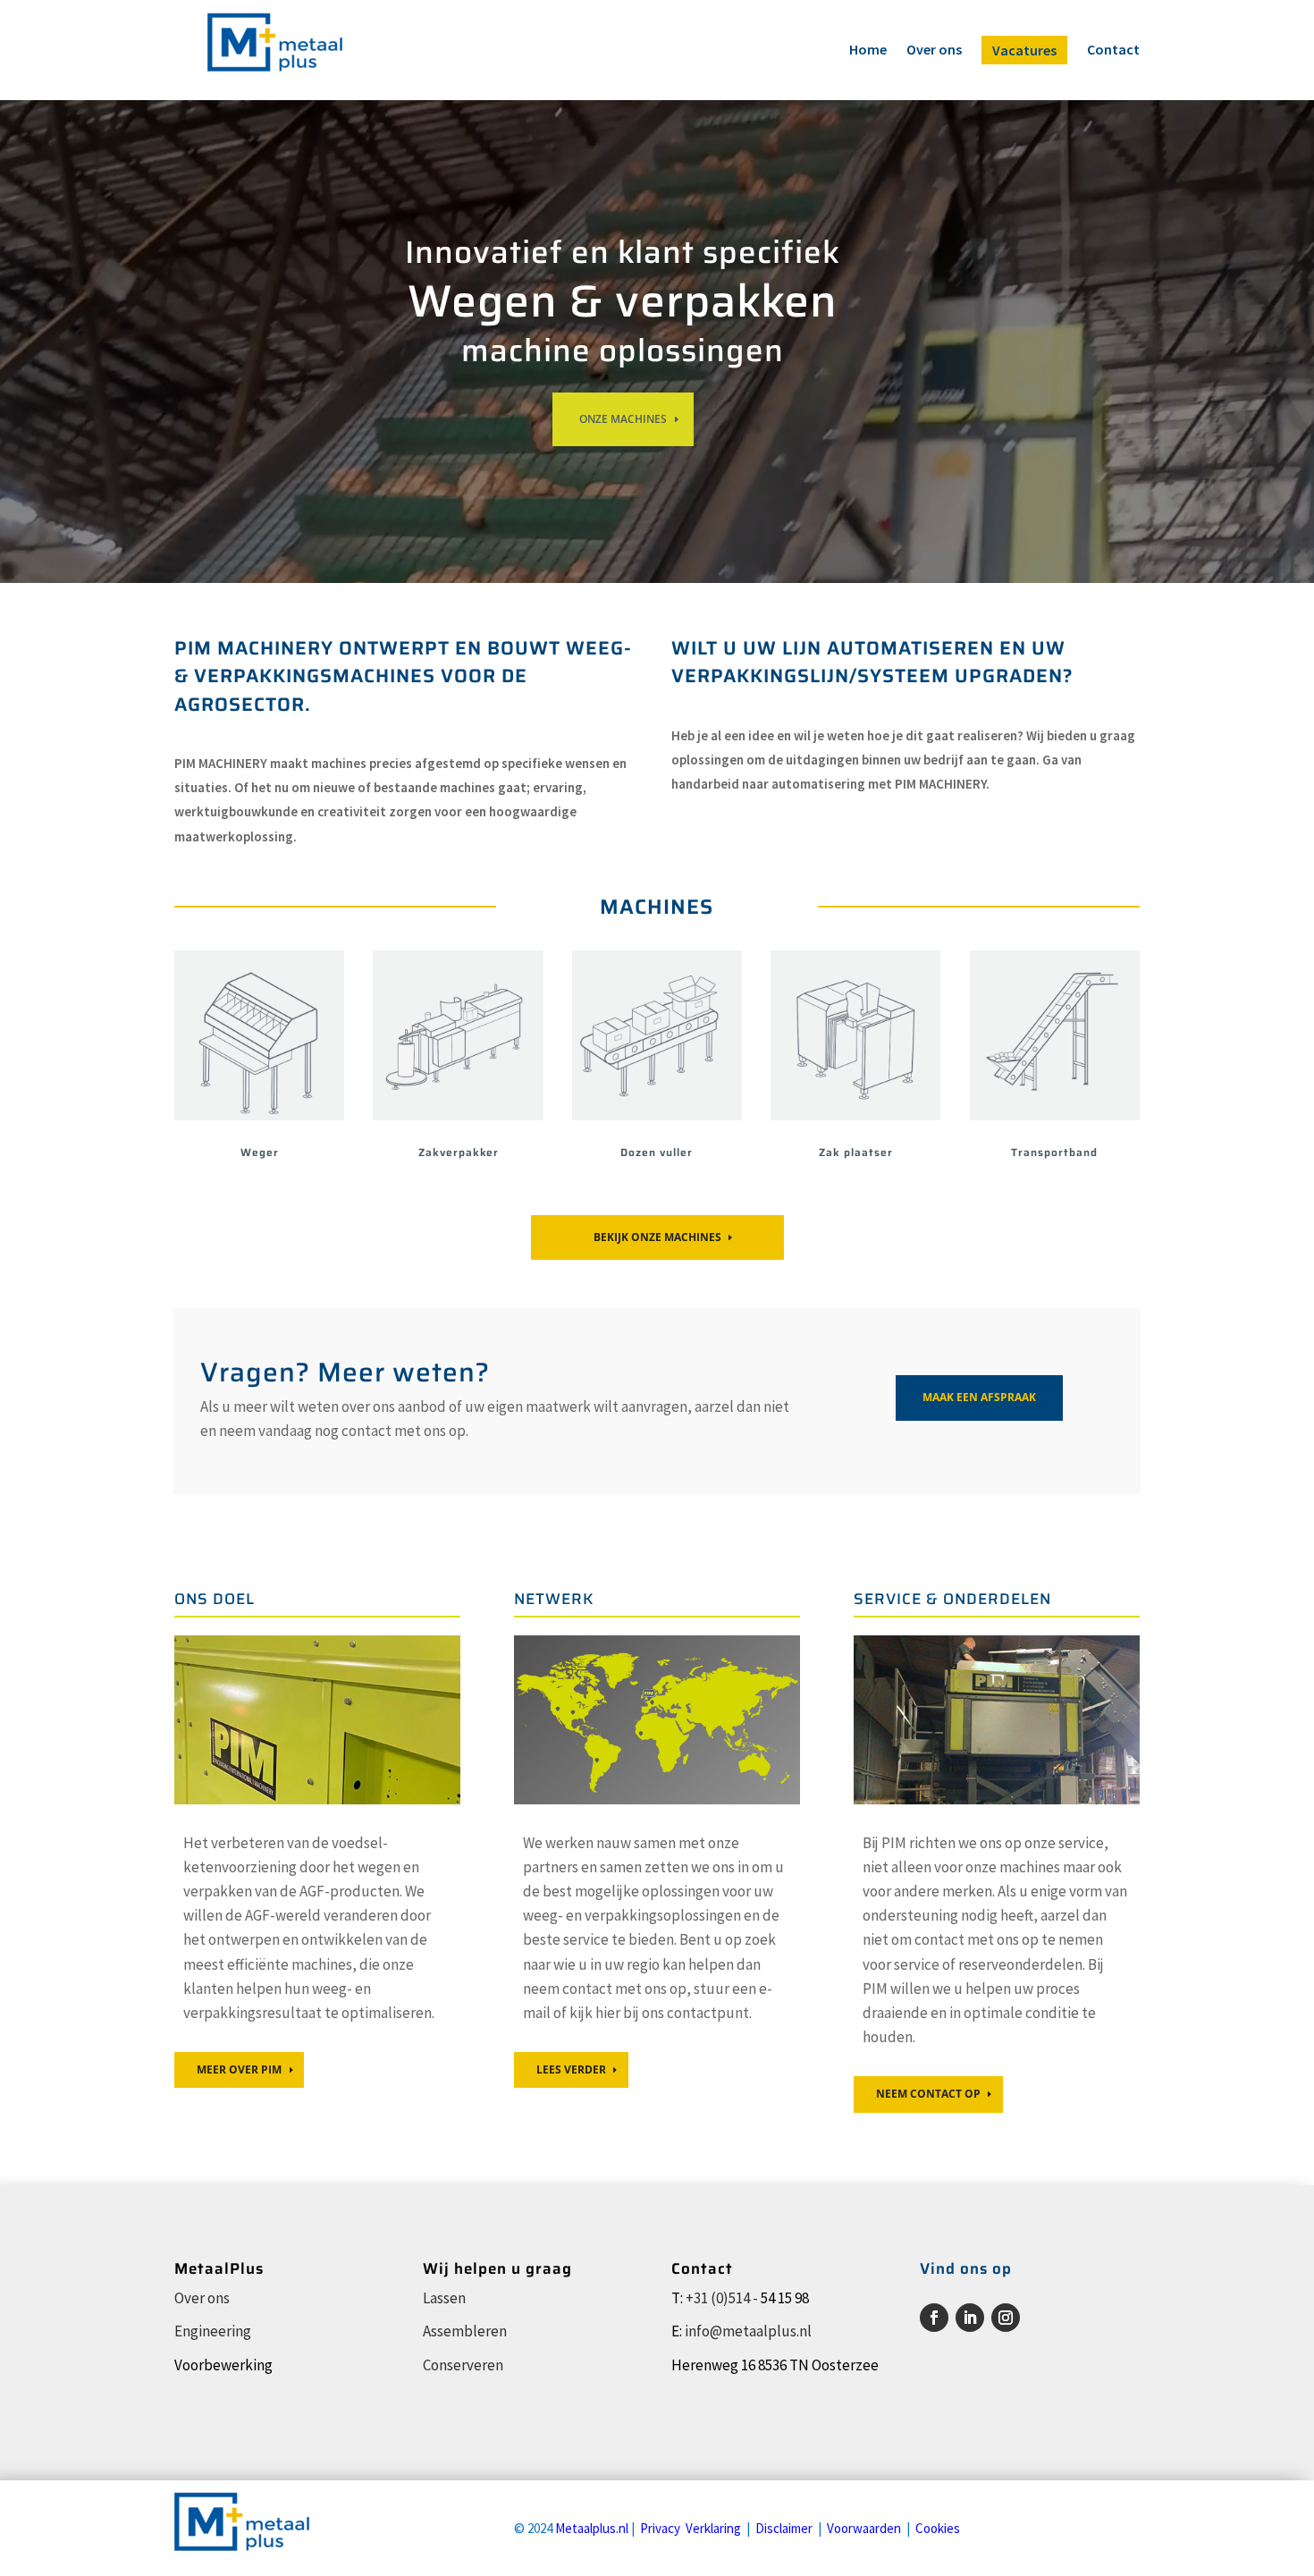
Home (868, 51)
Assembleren (465, 2331)
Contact (1113, 51)
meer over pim (239, 2069)
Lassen (444, 2298)
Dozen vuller (657, 1152)
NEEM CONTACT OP (928, 2094)
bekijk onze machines (657, 1237)
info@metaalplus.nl (748, 2331)
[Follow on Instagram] (1006, 2318)
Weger (260, 1152)
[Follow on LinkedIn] (970, 2318)
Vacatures (1024, 50)
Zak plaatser (856, 1152)
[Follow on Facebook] (934, 2318)
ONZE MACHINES (623, 419)
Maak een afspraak (979, 1397)
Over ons (934, 51)
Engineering (213, 2331)
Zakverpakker (459, 1152)
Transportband (1054, 1152)
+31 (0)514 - (722, 2298)
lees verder (571, 2069)
